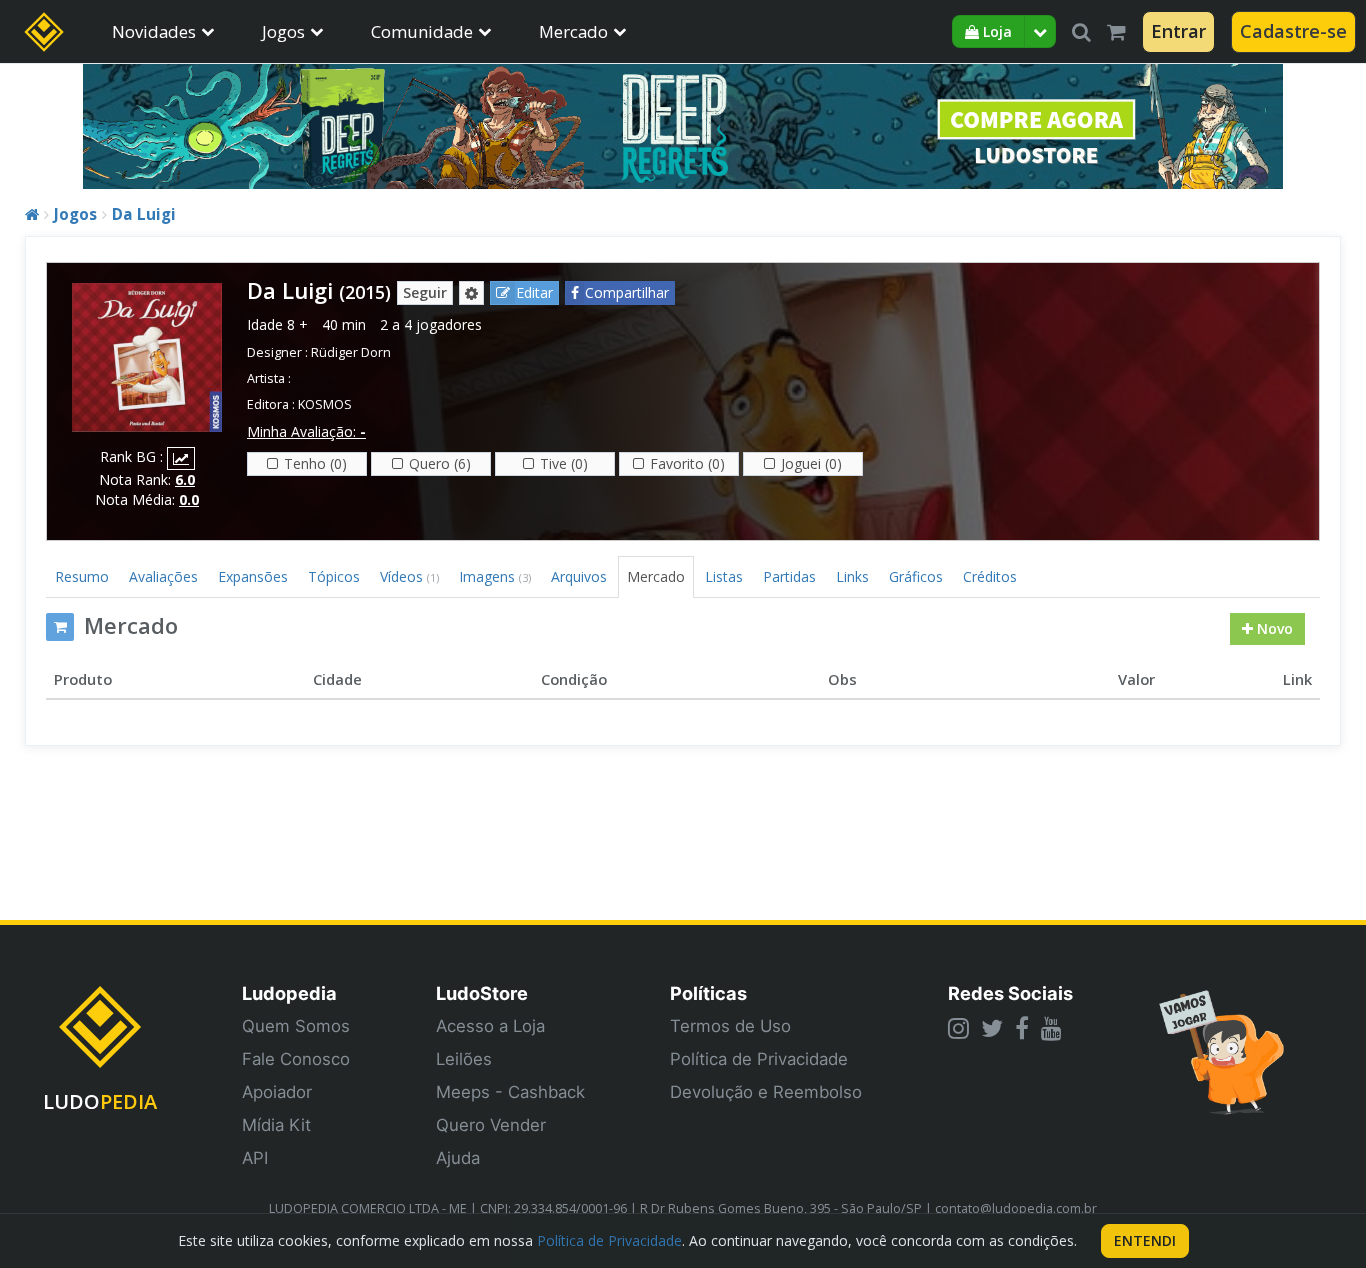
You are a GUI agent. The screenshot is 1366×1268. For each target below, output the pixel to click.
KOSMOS (325, 404)
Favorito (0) (687, 463)
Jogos (283, 31)
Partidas (789, 576)
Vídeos (409, 576)
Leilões (464, 1059)
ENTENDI (1145, 1240)
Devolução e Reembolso (766, 1092)
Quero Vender (491, 1125)
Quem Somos (296, 1026)
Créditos (990, 576)
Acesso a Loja (490, 1026)
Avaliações (163, 576)
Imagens (495, 576)
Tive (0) (564, 463)
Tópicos (334, 576)
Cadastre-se (1293, 31)
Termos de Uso (730, 1026)
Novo (1273, 628)
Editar (534, 292)
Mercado (573, 31)
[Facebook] (1022, 1028)
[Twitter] (992, 1028)
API (255, 1158)
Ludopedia (289, 993)
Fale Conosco (296, 1059)
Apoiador (277, 1092)
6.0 (185, 479)
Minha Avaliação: (306, 431)
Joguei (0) (811, 463)
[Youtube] (1051, 1028)
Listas (724, 576)
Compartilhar (627, 292)
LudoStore (482, 993)
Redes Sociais (1010, 993)
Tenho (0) (315, 463)
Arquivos (579, 576)
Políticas (708, 993)
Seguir (425, 292)
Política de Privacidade (759, 1059)
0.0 (189, 499)
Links (852, 576)
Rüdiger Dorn (351, 352)
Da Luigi (144, 214)
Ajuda (458, 1158)
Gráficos (916, 576)
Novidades (154, 31)
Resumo (82, 576)
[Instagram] (958, 1028)
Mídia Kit (276, 1125)
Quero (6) (440, 463)
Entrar (1178, 31)
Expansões (253, 576)
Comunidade (422, 31)
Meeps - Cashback (510, 1092)
